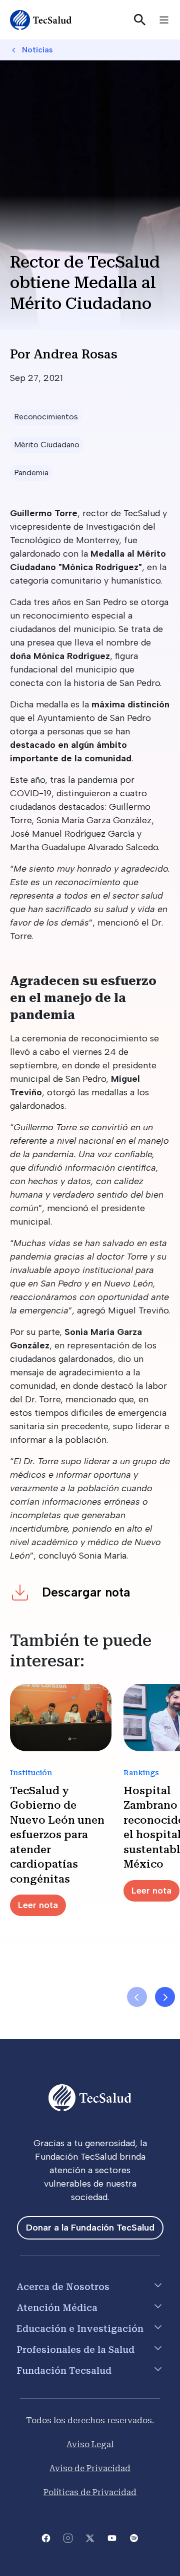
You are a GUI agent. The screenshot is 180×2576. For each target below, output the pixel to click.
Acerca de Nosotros (63, 2287)
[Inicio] (41, 20)
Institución (31, 1773)
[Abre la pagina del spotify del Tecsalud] (134, 2537)
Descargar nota (86, 1592)
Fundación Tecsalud (64, 2371)
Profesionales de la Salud (75, 2350)
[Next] (165, 1997)
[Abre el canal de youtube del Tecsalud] (112, 2537)
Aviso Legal (90, 2444)
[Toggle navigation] (164, 20)
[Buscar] (140, 20)
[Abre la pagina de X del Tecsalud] (90, 2537)
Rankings (141, 1773)
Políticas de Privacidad (90, 2492)
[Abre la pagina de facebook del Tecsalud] (46, 2537)
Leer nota (38, 1905)
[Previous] (137, 1997)
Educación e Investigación (80, 2329)
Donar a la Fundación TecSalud (90, 2228)
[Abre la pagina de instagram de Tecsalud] (68, 2537)
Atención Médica (57, 2308)
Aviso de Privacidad (90, 2468)
